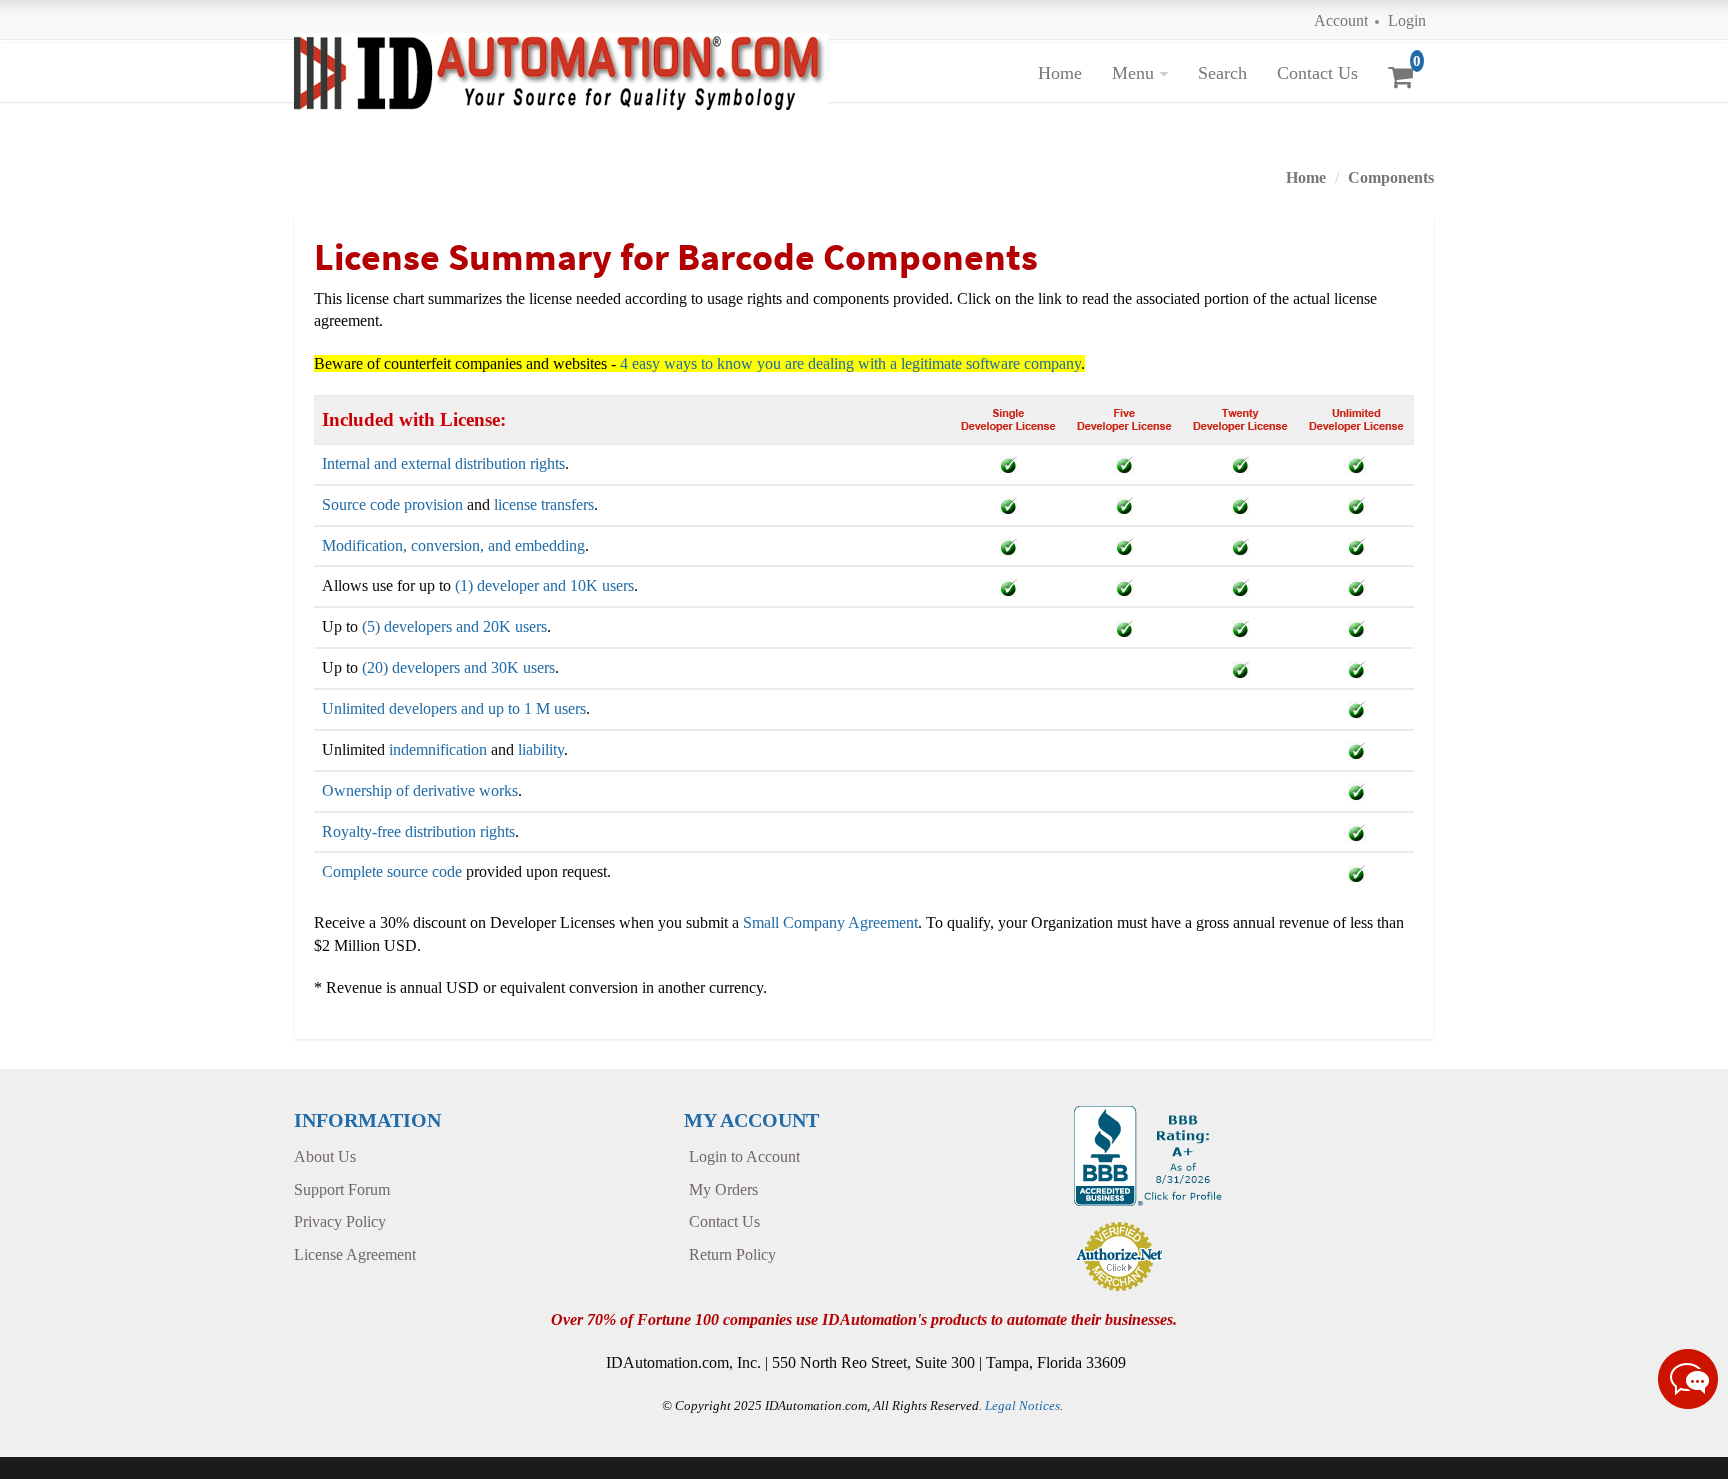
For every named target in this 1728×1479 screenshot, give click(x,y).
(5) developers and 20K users (454, 626)
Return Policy (732, 1254)
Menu (1133, 73)
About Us (325, 1156)
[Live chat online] (1688, 1379)
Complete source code (392, 871)
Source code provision (392, 504)
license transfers (544, 504)
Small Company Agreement (830, 922)
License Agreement (355, 1254)
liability (541, 749)
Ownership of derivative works (420, 790)
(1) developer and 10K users (544, 585)
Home (1060, 73)
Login (1407, 20)
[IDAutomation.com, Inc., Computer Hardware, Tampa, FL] (1150, 1154)
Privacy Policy (340, 1221)
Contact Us (1317, 73)
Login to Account (744, 1156)
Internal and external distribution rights (443, 463)
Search (1222, 73)
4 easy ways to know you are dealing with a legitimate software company (850, 363)
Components (1391, 177)
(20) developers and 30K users (458, 667)
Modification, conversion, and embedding (453, 545)
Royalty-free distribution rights (418, 831)
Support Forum (342, 1189)
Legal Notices (1022, 1405)
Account (1341, 20)
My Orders (723, 1189)
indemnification (438, 749)
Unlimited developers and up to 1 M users (454, 708)
